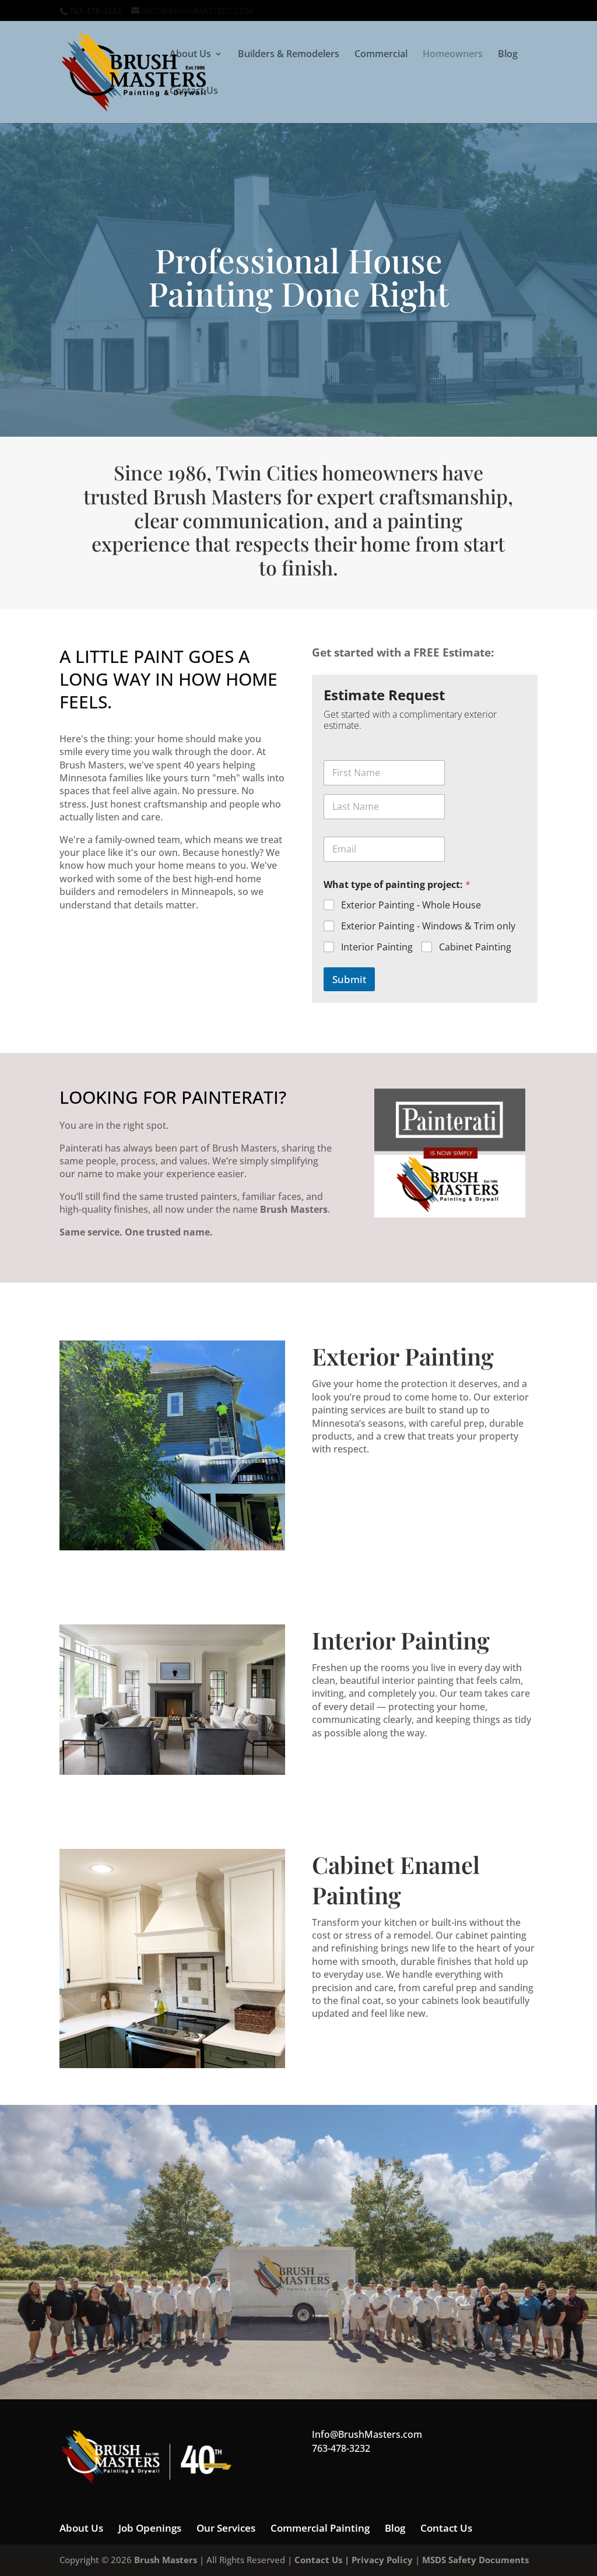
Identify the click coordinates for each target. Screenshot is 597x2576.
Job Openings (150, 2528)
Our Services (226, 2528)
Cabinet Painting (475, 947)
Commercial (381, 55)
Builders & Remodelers (289, 55)
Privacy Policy (382, 2560)
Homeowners (453, 55)
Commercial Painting (320, 2528)
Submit (349, 979)
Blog (508, 55)
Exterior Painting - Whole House (411, 905)
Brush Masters (166, 2560)
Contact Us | (323, 2560)
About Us (190, 55)
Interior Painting (377, 947)
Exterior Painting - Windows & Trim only (428, 926)
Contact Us (194, 92)
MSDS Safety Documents (475, 2560)
